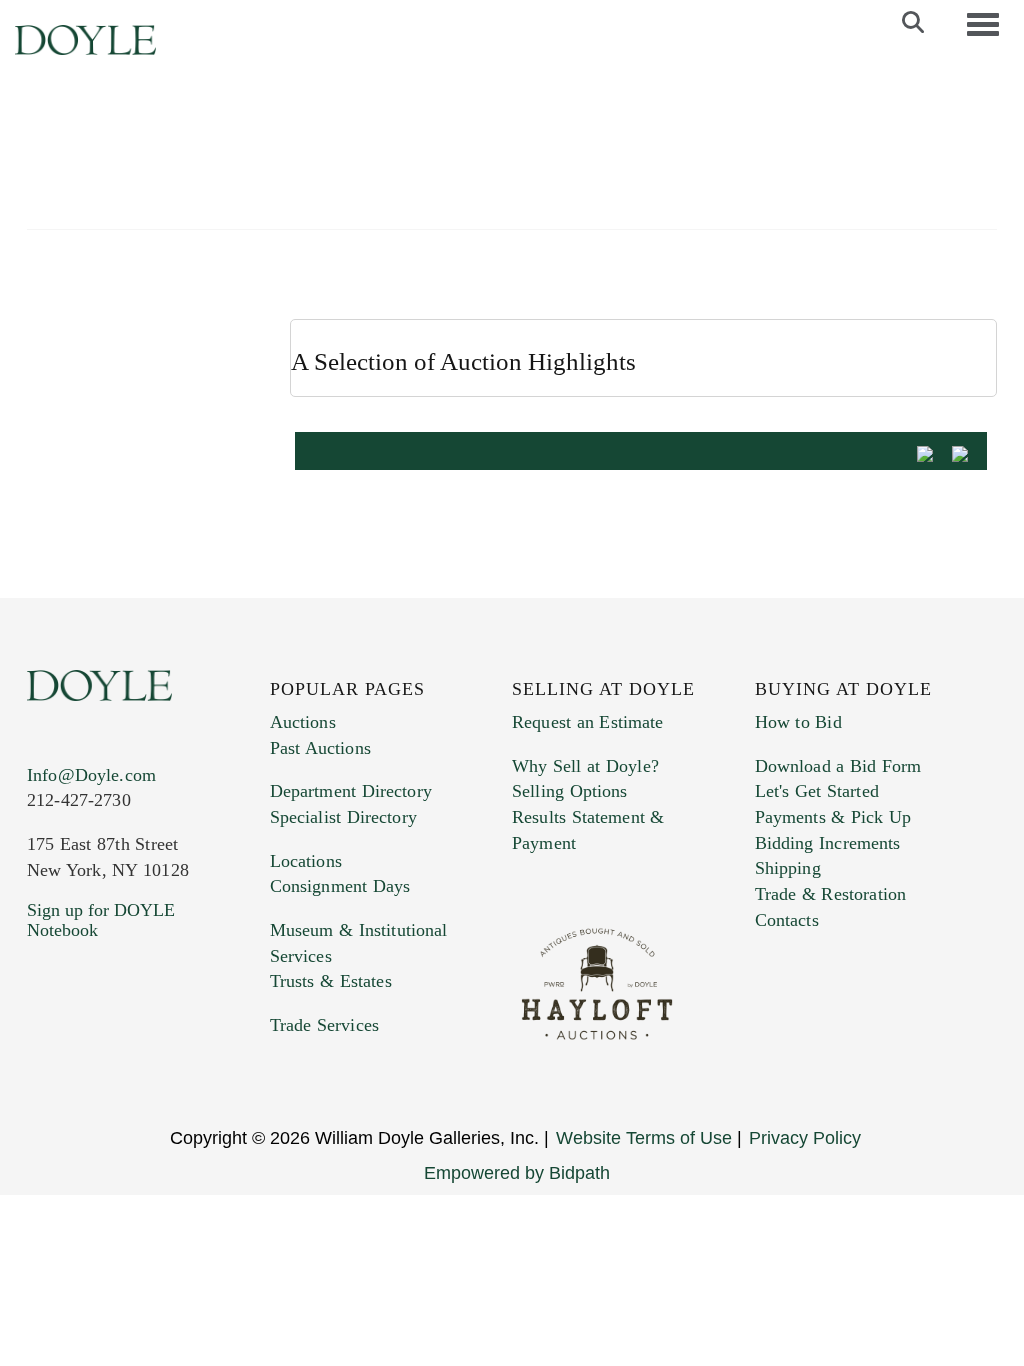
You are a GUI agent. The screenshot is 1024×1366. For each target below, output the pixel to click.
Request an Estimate (588, 722)
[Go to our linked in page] (131, 1051)
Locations (306, 861)
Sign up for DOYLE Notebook (101, 920)
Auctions (303, 722)
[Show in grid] (967, 452)
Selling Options (570, 791)
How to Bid (798, 722)
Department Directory (351, 791)
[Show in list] (932, 452)
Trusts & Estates (331, 981)
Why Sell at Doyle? (585, 766)
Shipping (788, 868)
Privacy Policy (805, 1138)
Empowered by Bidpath (517, 1173)
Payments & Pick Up (833, 817)
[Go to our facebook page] (46, 1051)
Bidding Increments (828, 843)
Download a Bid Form (838, 766)
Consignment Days (340, 886)
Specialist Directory (343, 817)
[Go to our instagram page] (174, 1051)
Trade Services (325, 1025)
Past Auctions (320, 748)
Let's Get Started (817, 791)
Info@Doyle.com (91, 775)
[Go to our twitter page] (89, 1051)
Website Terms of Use (644, 1138)
